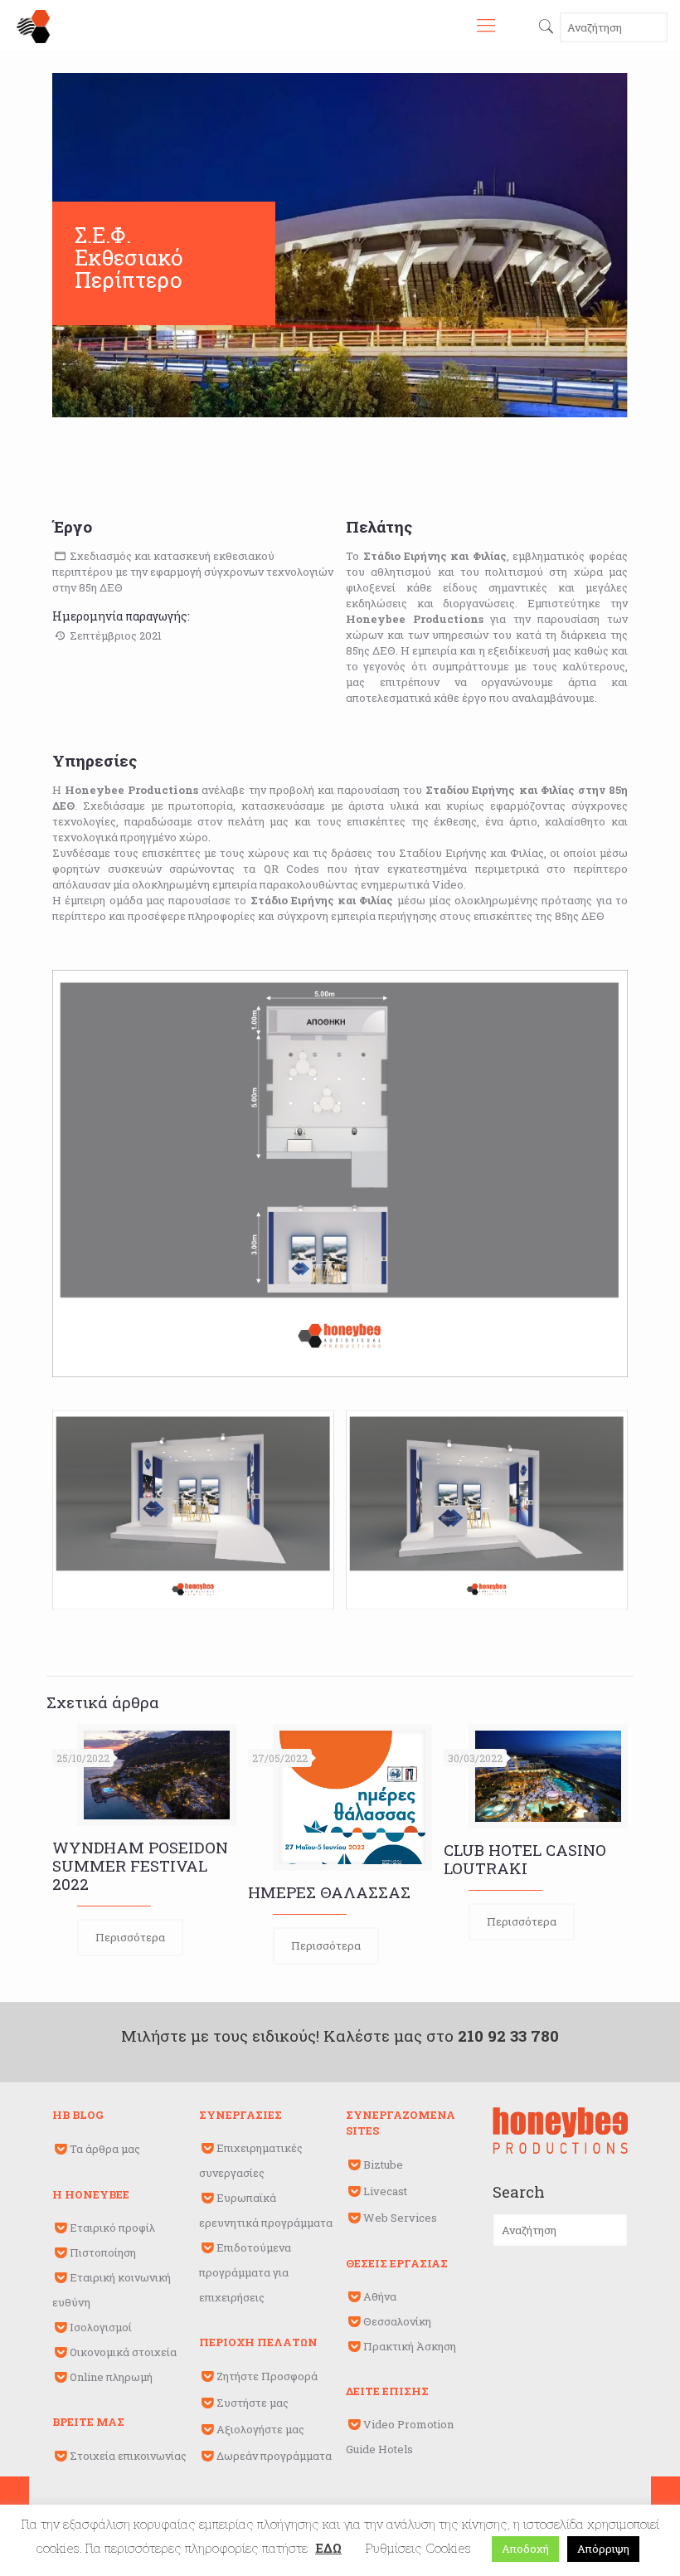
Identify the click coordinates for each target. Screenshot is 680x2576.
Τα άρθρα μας (105, 2149)
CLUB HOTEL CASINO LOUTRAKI (525, 1859)
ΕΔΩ (328, 2548)
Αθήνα (380, 2296)
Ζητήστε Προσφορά (267, 2376)
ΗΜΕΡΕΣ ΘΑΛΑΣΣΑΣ (329, 1892)
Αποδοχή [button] (525, 2549)
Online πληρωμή (111, 2377)
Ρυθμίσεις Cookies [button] (418, 2548)
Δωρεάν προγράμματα (274, 2456)
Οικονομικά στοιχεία (123, 2352)
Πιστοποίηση (103, 2252)
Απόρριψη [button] (603, 2549)
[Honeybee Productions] (33, 25)
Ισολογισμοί (101, 2327)
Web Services (400, 2218)
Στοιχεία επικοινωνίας (128, 2456)
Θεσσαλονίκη (397, 2321)
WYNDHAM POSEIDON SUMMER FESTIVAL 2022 (140, 1865)
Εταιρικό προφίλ (112, 2228)
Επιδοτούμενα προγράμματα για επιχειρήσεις (245, 2272)
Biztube (383, 2165)
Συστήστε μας (253, 2403)
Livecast (385, 2191)
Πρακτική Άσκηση (410, 2346)
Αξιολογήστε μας (260, 2429)
